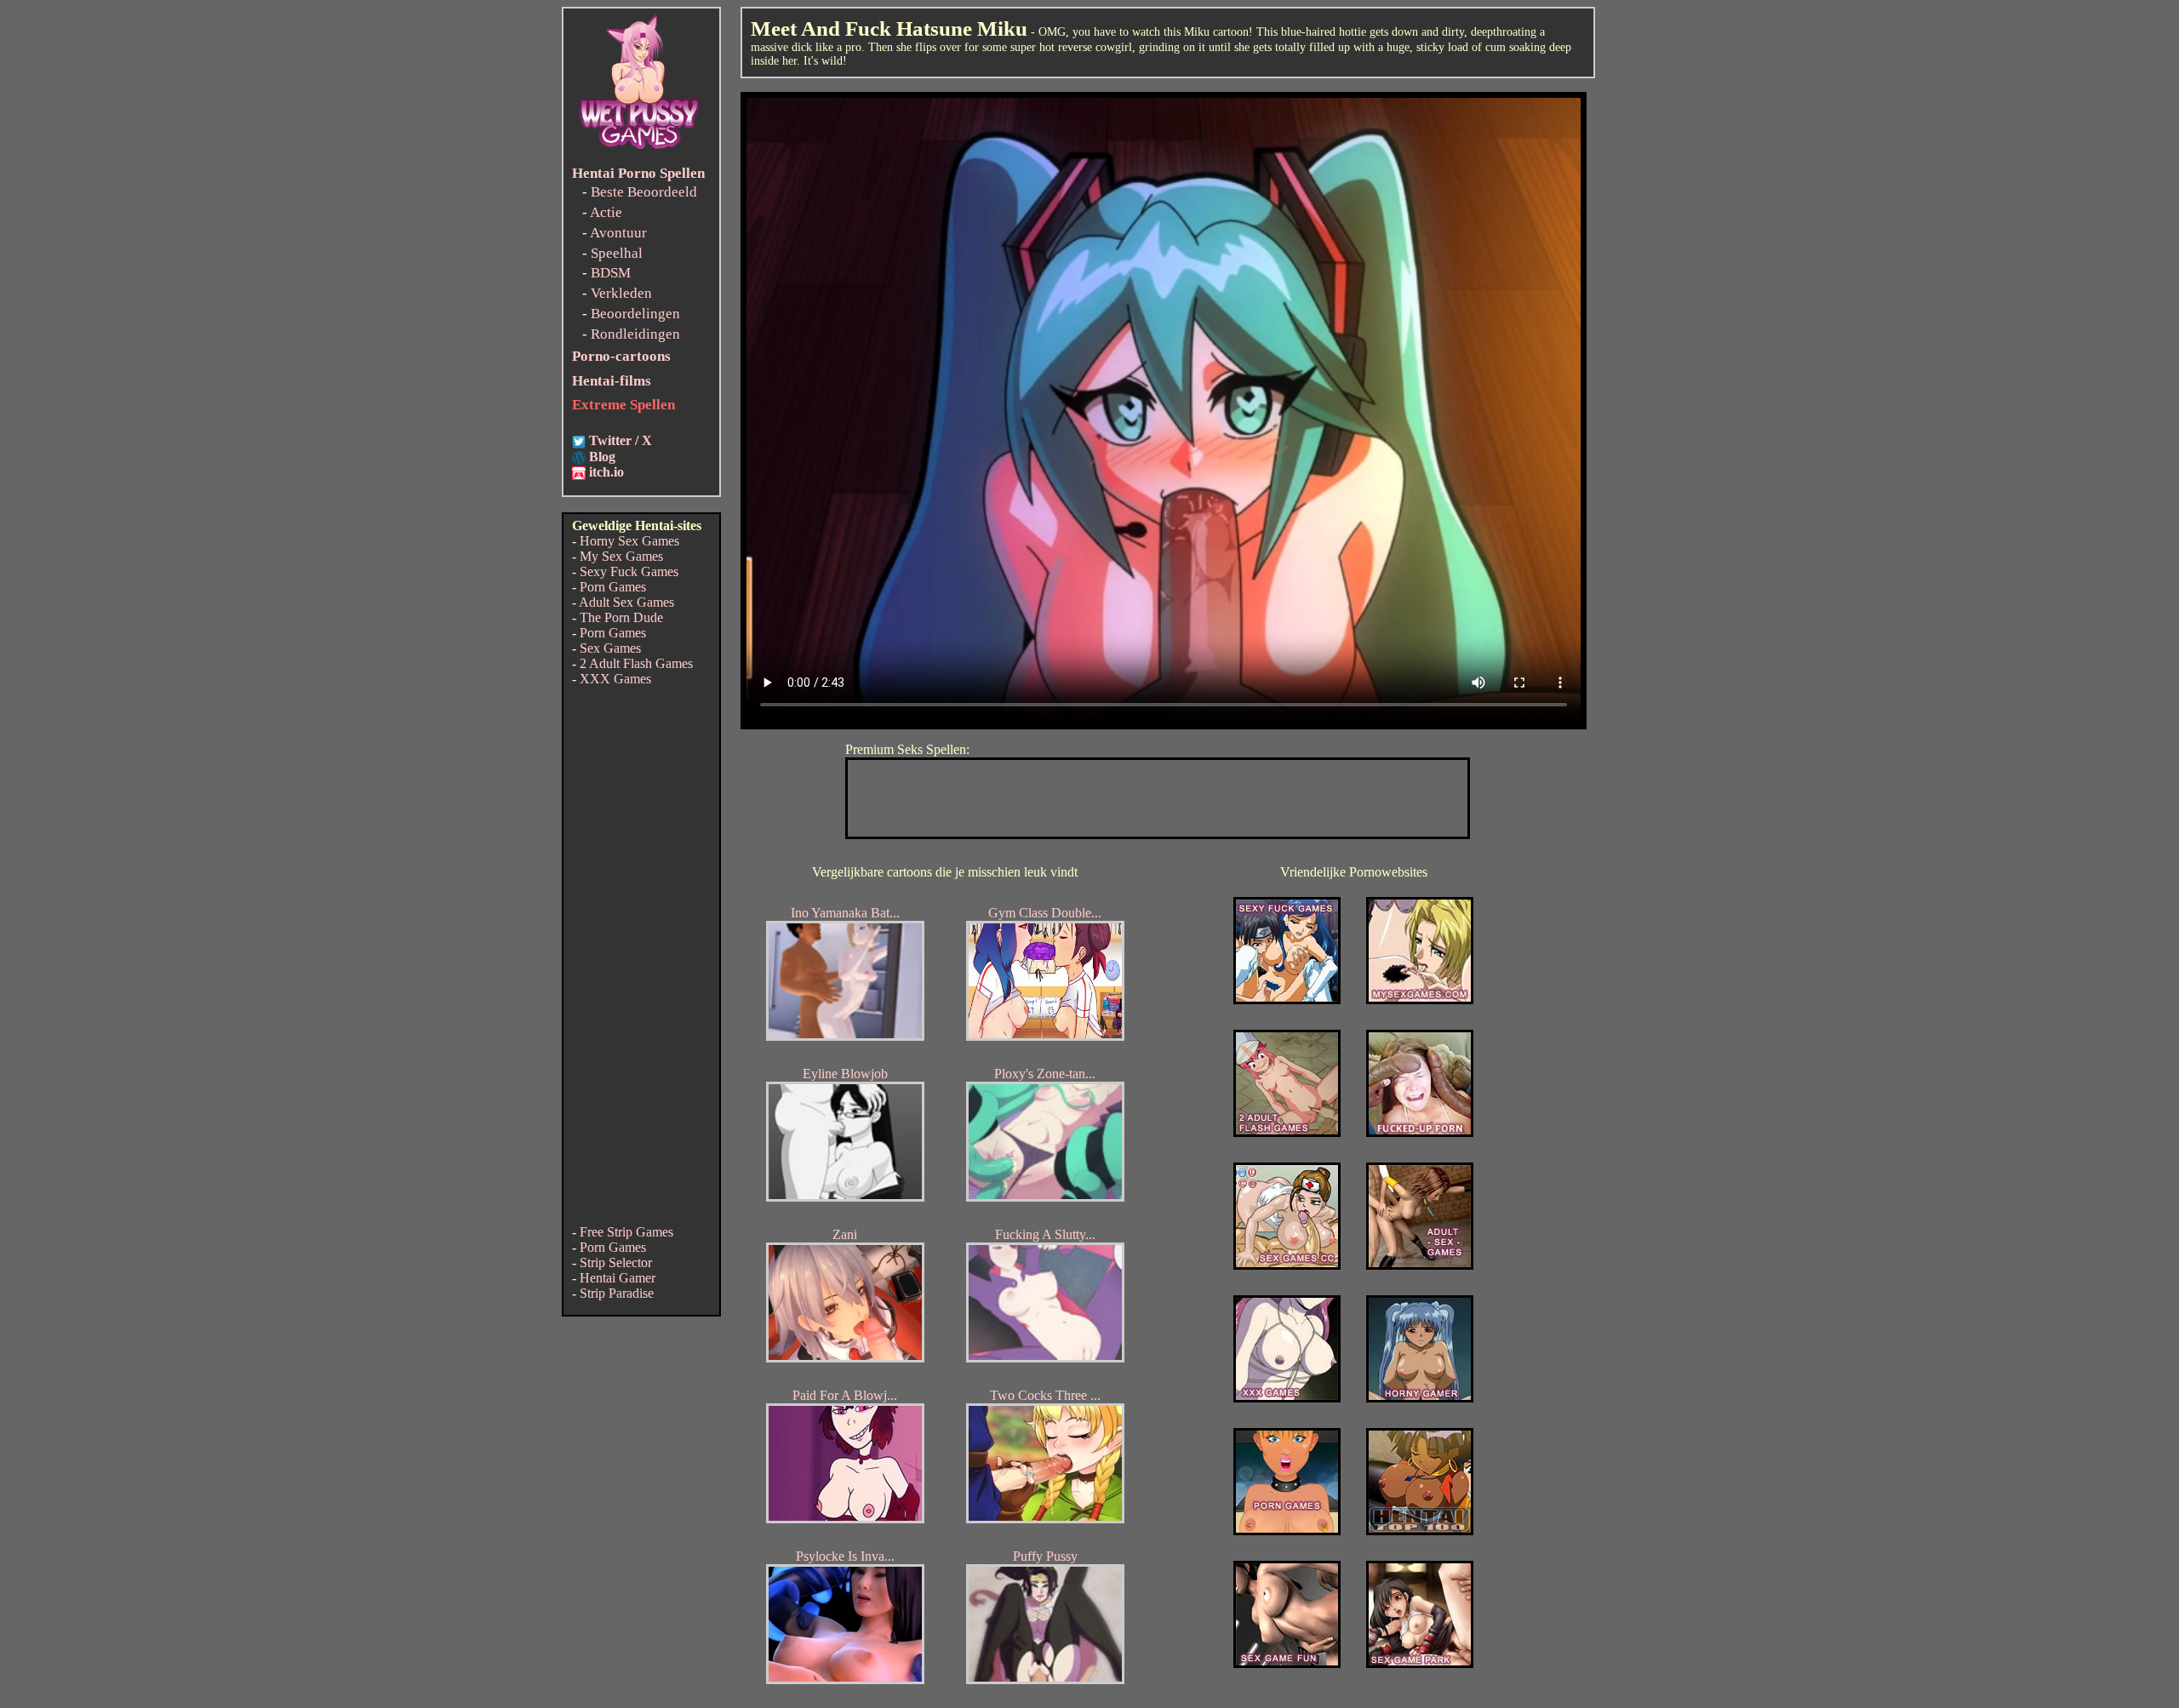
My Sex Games (621, 556)
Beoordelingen (635, 314)
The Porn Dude (621, 617)
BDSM (611, 273)
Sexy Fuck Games (629, 571)
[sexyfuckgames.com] (1287, 1000)
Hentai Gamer (618, 1278)
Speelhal (617, 253)
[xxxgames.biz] (1287, 1398)
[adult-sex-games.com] (1420, 1265)
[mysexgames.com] (1420, 1000)
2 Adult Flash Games (636, 663)
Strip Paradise (617, 1293)
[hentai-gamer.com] (1420, 1531)
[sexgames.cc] (1287, 1265)
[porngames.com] (1287, 1531)
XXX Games (615, 679)
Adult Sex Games (626, 602)
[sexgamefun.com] (1287, 1663)
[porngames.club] (1420, 1663)
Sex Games (610, 648)
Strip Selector (616, 1262)
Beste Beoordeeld (644, 192)
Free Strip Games (626, 1232)
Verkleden (621, 293)
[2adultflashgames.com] (1287, 1132)
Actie (606, 212)
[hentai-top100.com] (1420, 1132)
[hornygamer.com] (1420, 1398)
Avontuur (618, 233)
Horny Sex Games (629, 541)
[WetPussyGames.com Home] (640, 151)
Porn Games (613, 587)
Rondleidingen (635, 334)
